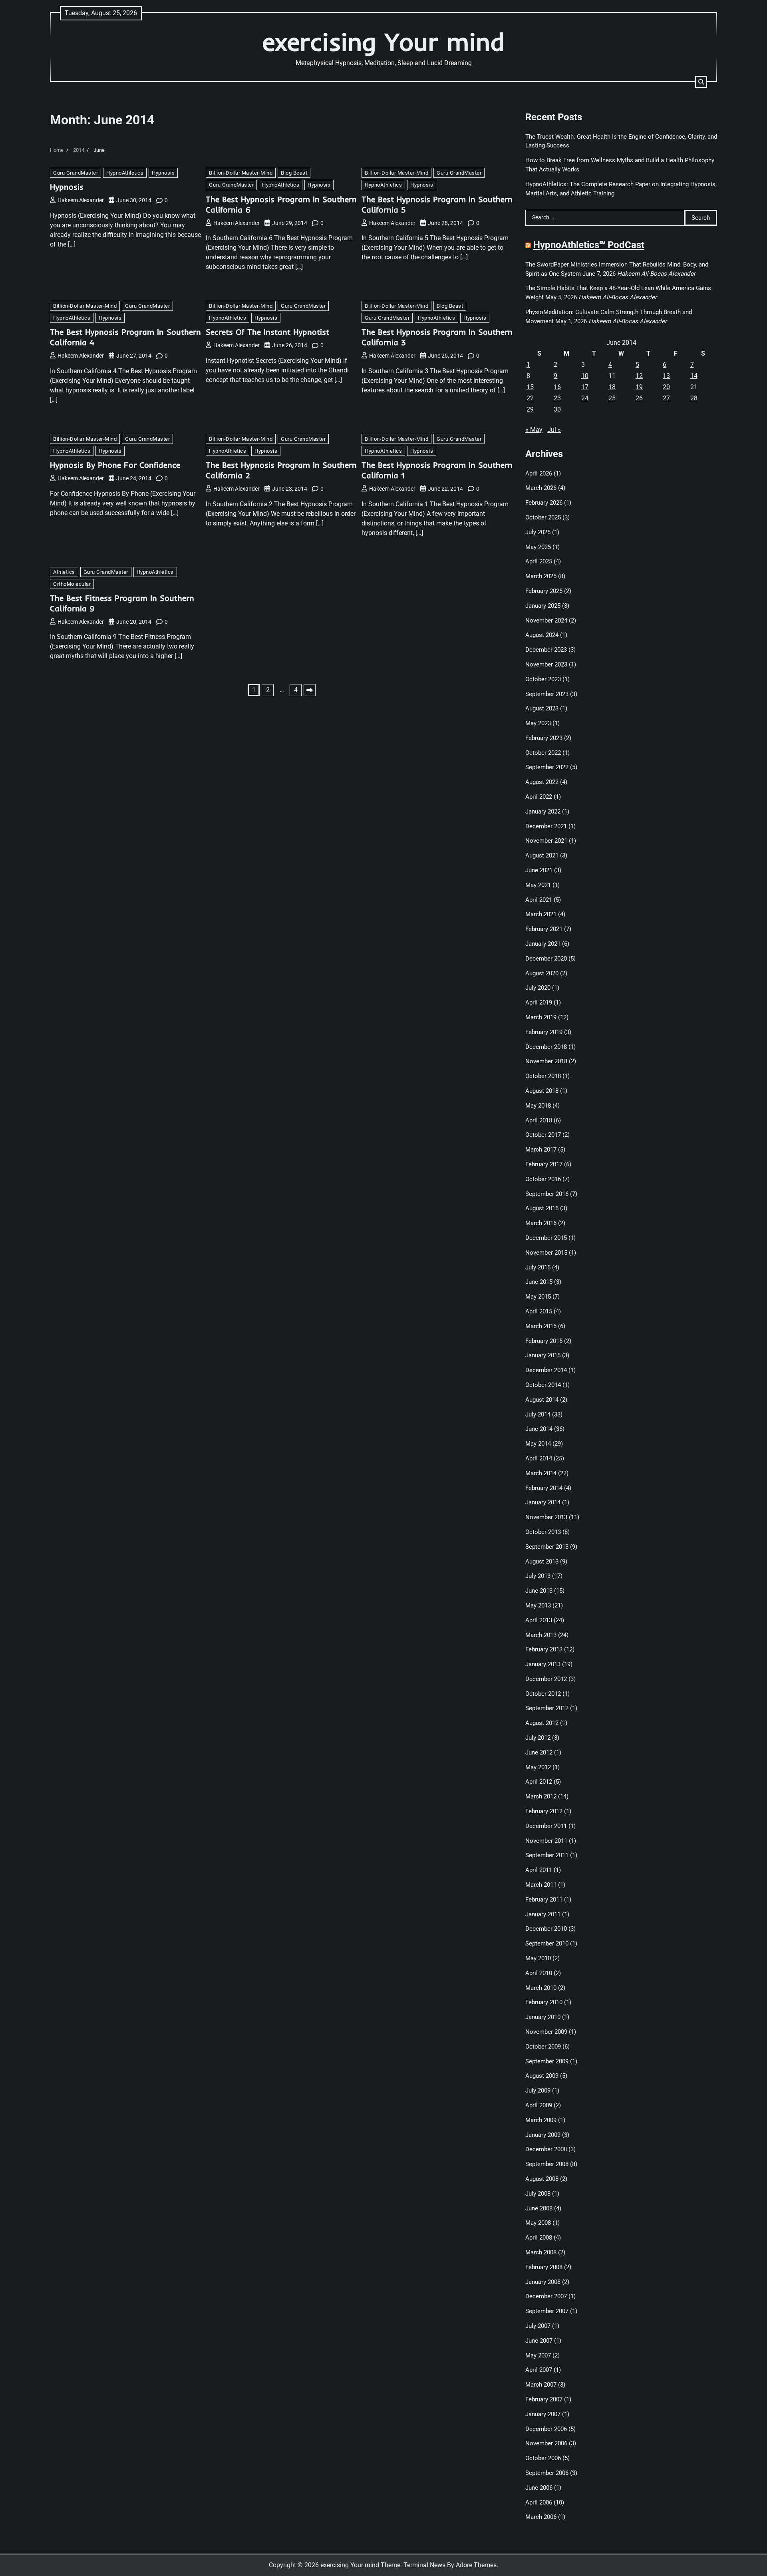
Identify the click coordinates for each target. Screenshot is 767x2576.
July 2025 (538, 532)
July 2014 (538, 1414)
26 (639, 398)
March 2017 (541, 1150)
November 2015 (546, 1253)
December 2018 (546, 1047)
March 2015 (541, 1326)
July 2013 (538, 1576)
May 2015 (538, 1297)
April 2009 (539, 2105)
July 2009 (538, 2091)
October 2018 (543, 1076)
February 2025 (544, 591)
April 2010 (539, 1973)
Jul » (554, 430)
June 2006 (539, 2488)
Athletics (64, 572)
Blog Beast (294, 173)
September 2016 (547, 1194)
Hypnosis (163, 173)
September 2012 (547, 1708)
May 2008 (538, 2223)
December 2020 (546, 959)
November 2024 (546, 621)
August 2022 (542, 782)
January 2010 (543, 2017)
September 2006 (547, 2473)
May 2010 (538, 1958)
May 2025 (538, 547)
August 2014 (542, 1400)
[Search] (701, 82)
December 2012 (546, 1679)
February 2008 (544, 2267)
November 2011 (546, 1841)
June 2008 (539, 2208)
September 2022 (547, 767)
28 (694, 398)
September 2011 (547, 1855)
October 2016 (543, 1179)
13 (666, 376)
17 (585, 387)
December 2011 (546, 1826)
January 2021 (543, 944)
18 (612, 387)
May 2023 (538, 723)
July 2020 (538, 988)
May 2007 (538, 2355)
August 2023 (542, 708)
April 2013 (539, 1620)
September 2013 (547, 1547)
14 (694, 376)
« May (534, 430)
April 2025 (539, 561)
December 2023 (546, 650)
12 (639, 376)
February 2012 (544, 1811)
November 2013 (546, 1517)
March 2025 (541, 576)
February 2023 (544, 738)
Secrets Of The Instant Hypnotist (267, 332)
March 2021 (541, 914)
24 (585, 398)
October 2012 (543, 1694)
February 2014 (544, 1488)
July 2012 (538, 1738)
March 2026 (541, 488)
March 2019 (541, 1017)
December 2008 (546, 2149)
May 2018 (538, 1106)
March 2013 (541, 1635)
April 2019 (539, 1003)
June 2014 (539, 1429)
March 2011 (541, 1885)
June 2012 (539, 1752)
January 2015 (543, 1355)
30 (557, 409)
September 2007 (547, 2311)
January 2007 (543, 2414)
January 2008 (543, 2282)
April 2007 (539, 2370)
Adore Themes (476, 2565)
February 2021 (544, 929)
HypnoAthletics (125, 173)
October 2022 (543, 753)
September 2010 (547, 1943)
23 (557, 398)
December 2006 (546, 2429)
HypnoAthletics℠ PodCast (589, 245)
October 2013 (543, 1532)
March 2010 (541, 1988)
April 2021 (539, 900)
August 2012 (542, 1723)
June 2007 (539, 2341)
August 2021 (542, 855)
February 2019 (544, 1032)
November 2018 (546, 1061)
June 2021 (539, 870)
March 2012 (541, 1796)
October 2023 (543, 679)
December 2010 (546, 1929)
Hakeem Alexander (81, 200)
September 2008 (547, 2164)
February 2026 (544, 503)
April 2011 (539, 1870)
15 (530, 387)
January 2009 (543, 2135)
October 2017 (543, 1135)
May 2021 (538, 885)
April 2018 (539, 1120)
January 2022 (543, 812)
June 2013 (539, 1591)
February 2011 (544, 1900)
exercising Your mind (383, 42)
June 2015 (539, 1282)
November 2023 (546, 664)
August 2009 (542, 2076)
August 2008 (542, 2179)
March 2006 (541, 2517)
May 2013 (538, 1605)
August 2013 (542, 1562)
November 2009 (546, 2032)
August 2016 (542, 1208)
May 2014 (538, 1444)
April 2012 (539, 1782)
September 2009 (547, 2061)
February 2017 (544, 1164)
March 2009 (541, 2120)
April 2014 (539, 1458)
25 (612, 398)
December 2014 (546, 1370)
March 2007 (541, 2385)
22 (530, 398)
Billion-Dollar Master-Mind (241, 173)
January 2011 (543, 1914)
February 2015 (544, 1341)
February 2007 (544, 2399)
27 (666, 398)
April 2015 (539, 1311)
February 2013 (544, 1649)
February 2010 (544, 2002)
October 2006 (543, 2458)
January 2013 (543, 1664)
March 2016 (541, 1223)
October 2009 (543, 2047)
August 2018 (542, 1091)
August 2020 (542, 973)
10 (585, 376)
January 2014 (543, 1502)
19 (639, 387)
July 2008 (538, 2194)
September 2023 (547, 694)
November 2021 (546, 841)
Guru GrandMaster (76, 173)
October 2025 (543, 517)
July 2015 (538, 1267)
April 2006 (539, 2502)
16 (557, 387)
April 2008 (539, 2238)
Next (310, 690)
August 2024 (542, 635)
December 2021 (546, 826)
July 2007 (538, 2326)
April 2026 (539, 473)
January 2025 (543, 606)
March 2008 (541, 2252)
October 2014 (543, 1385)
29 (530, 409)
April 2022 (539, 797)
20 (666, 387)
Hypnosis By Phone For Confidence (115, 465)
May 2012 (538, 1767)
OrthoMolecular (72, 584)
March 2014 (541, 1473)
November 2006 (546, 2443)
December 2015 (546, 1238)
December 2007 (546, 2296)
